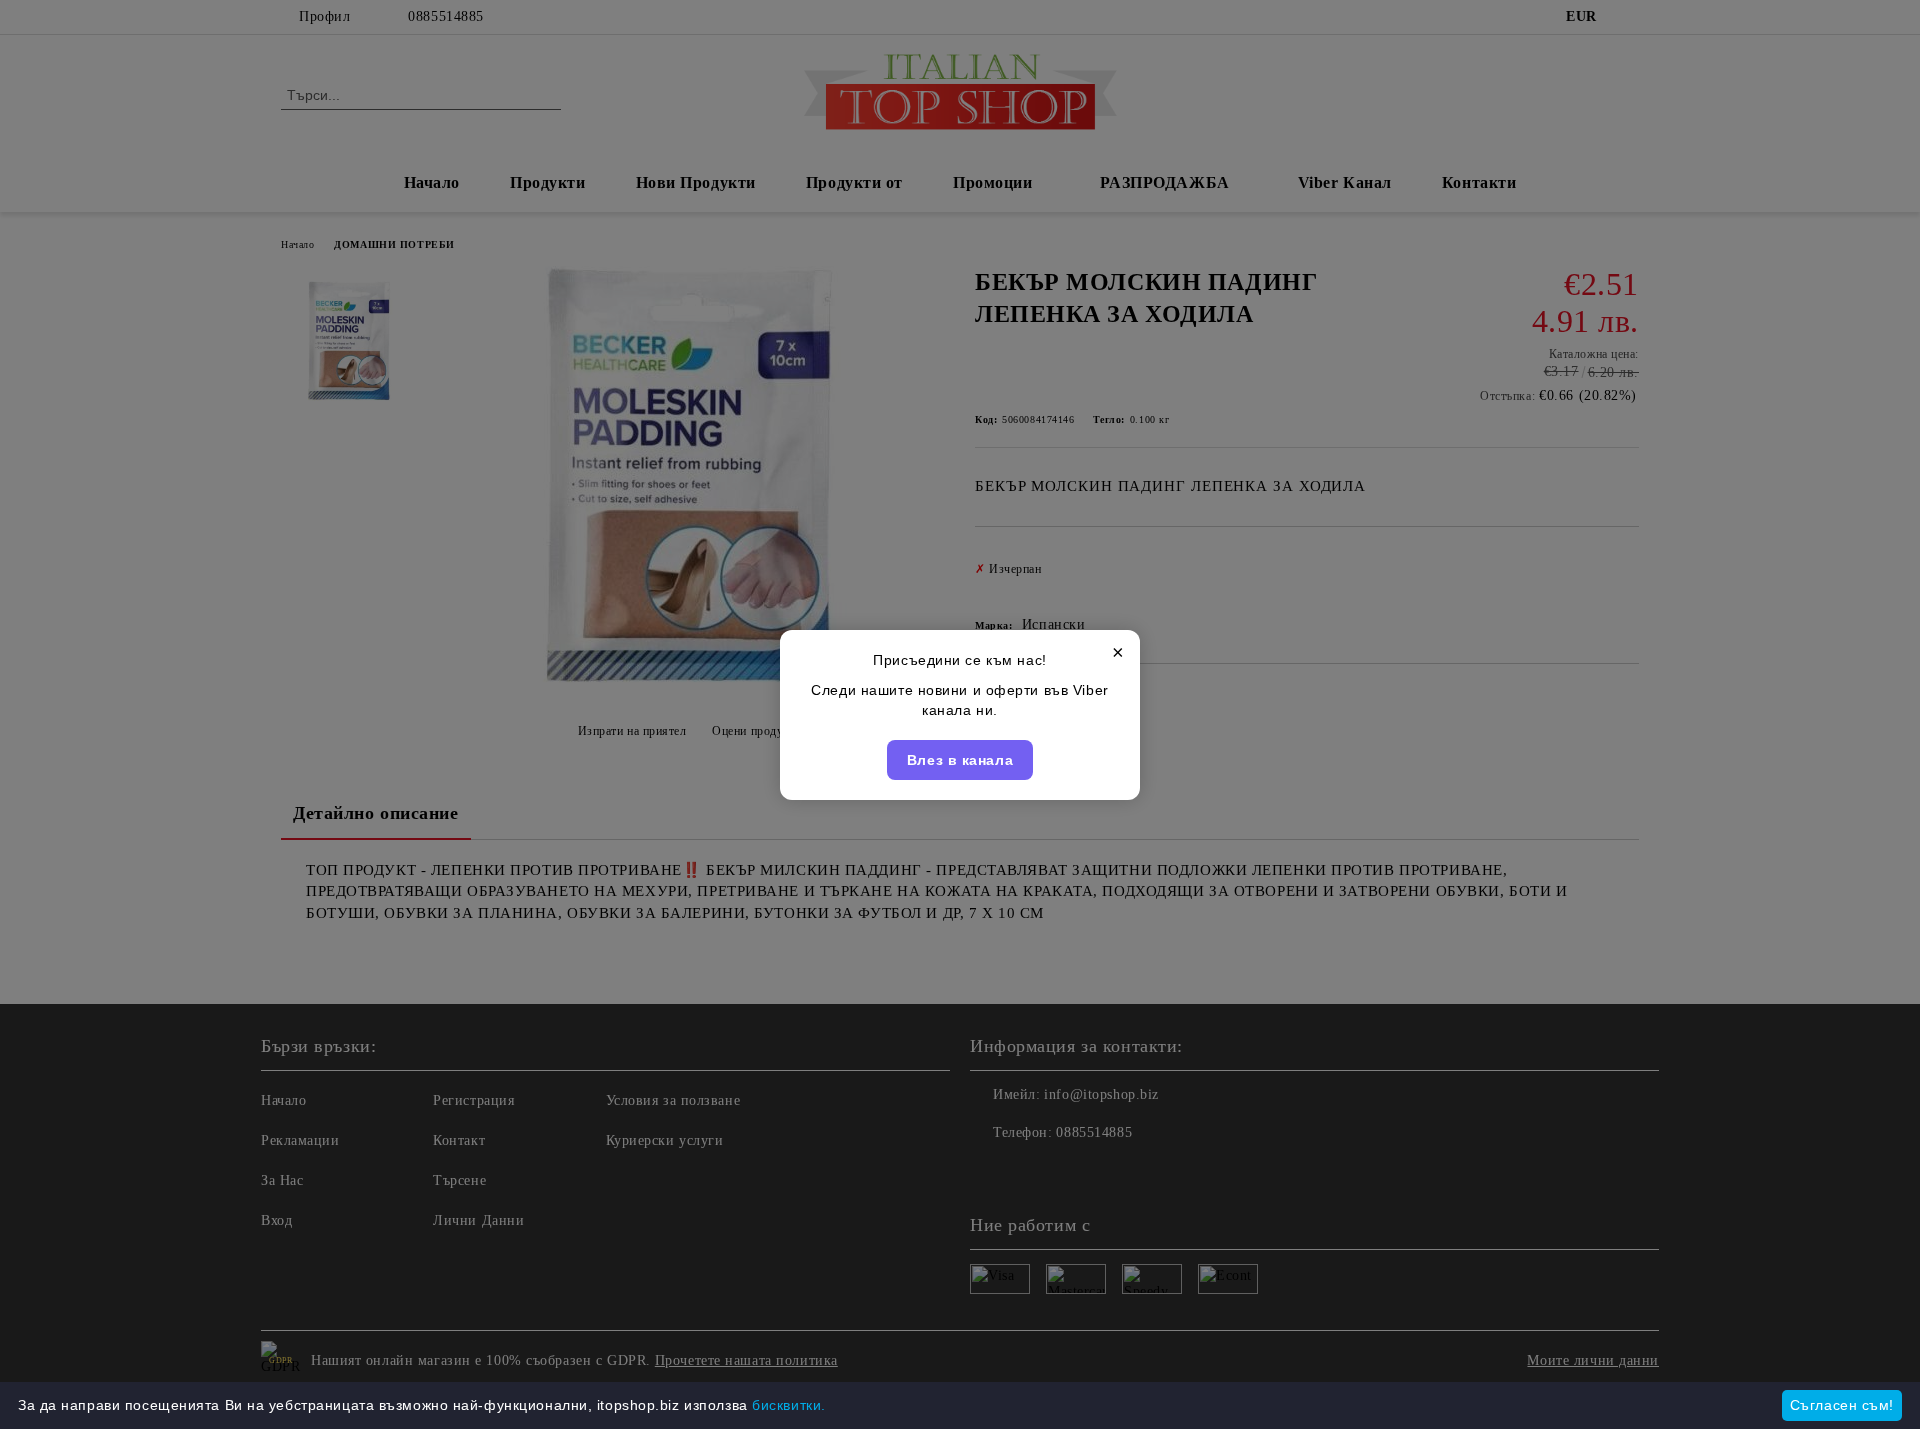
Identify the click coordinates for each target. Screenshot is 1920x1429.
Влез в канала (960, 760)
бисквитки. (789, 1405)
